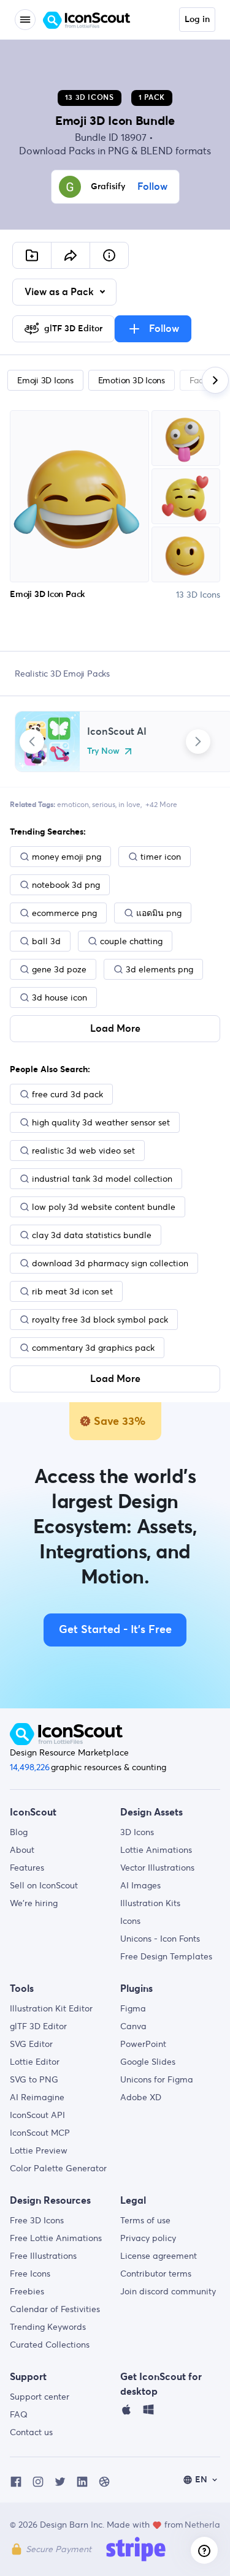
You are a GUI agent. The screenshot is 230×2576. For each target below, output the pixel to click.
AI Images (140, 1885)
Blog (19, 1832)
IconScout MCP (40, 2133)
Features (27, 1868)
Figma (133, 2008)
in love (129, 804)
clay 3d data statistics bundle (92, 1235)
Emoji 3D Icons (45, 380)
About (22, 1850)
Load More (115, 1029)
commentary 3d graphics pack (93, 1348)
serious (104, 804)
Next (198, 742)
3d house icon (59, 997)
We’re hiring (34, 1903)
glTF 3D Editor (38, 2026)
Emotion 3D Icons (132, 380)
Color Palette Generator (58, 2168)
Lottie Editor (35, 2062)
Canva (133, 2026)
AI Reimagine (37, 2097)
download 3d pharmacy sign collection (110, 1263)
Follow (152, 187)
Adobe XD (141, 2097)
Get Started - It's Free (115, 1630)
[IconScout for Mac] (126, 2413)
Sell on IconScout (44, 1885)
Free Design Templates (166, 1956)
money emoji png (67, 857)
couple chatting (131, 941)
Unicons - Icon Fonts (160, 1939)
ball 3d (46, 941)
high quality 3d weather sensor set (101, 1122)
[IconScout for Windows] (148, 2413)
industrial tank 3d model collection (102, 1179)
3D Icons (137, 1832)
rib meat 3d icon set (72, 1291)
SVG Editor (31, 2044)
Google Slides (148, 2062)
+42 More (161, 804)
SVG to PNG (34, 2079)
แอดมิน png (159, 913)
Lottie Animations (156, 1850)
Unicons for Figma (157, 2079)
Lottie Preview (39, 2150)
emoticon (73, 804)
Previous (32, 742)
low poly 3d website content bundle (104, 1207)
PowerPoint (143, 2044)
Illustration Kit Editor (51, 2008)
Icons (130, 1921)
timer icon (161, 857)
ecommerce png (64, 913)
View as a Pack (60, 292)
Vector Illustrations (157, 1868)
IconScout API (37, 2115)
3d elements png (159, 969)
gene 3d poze (59, 969)
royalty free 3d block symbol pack (100, 1320)
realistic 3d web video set (83, 1151)
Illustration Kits (150, 1903)
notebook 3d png (66, 885)
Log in (197, 20)
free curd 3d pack (67, 1094)
